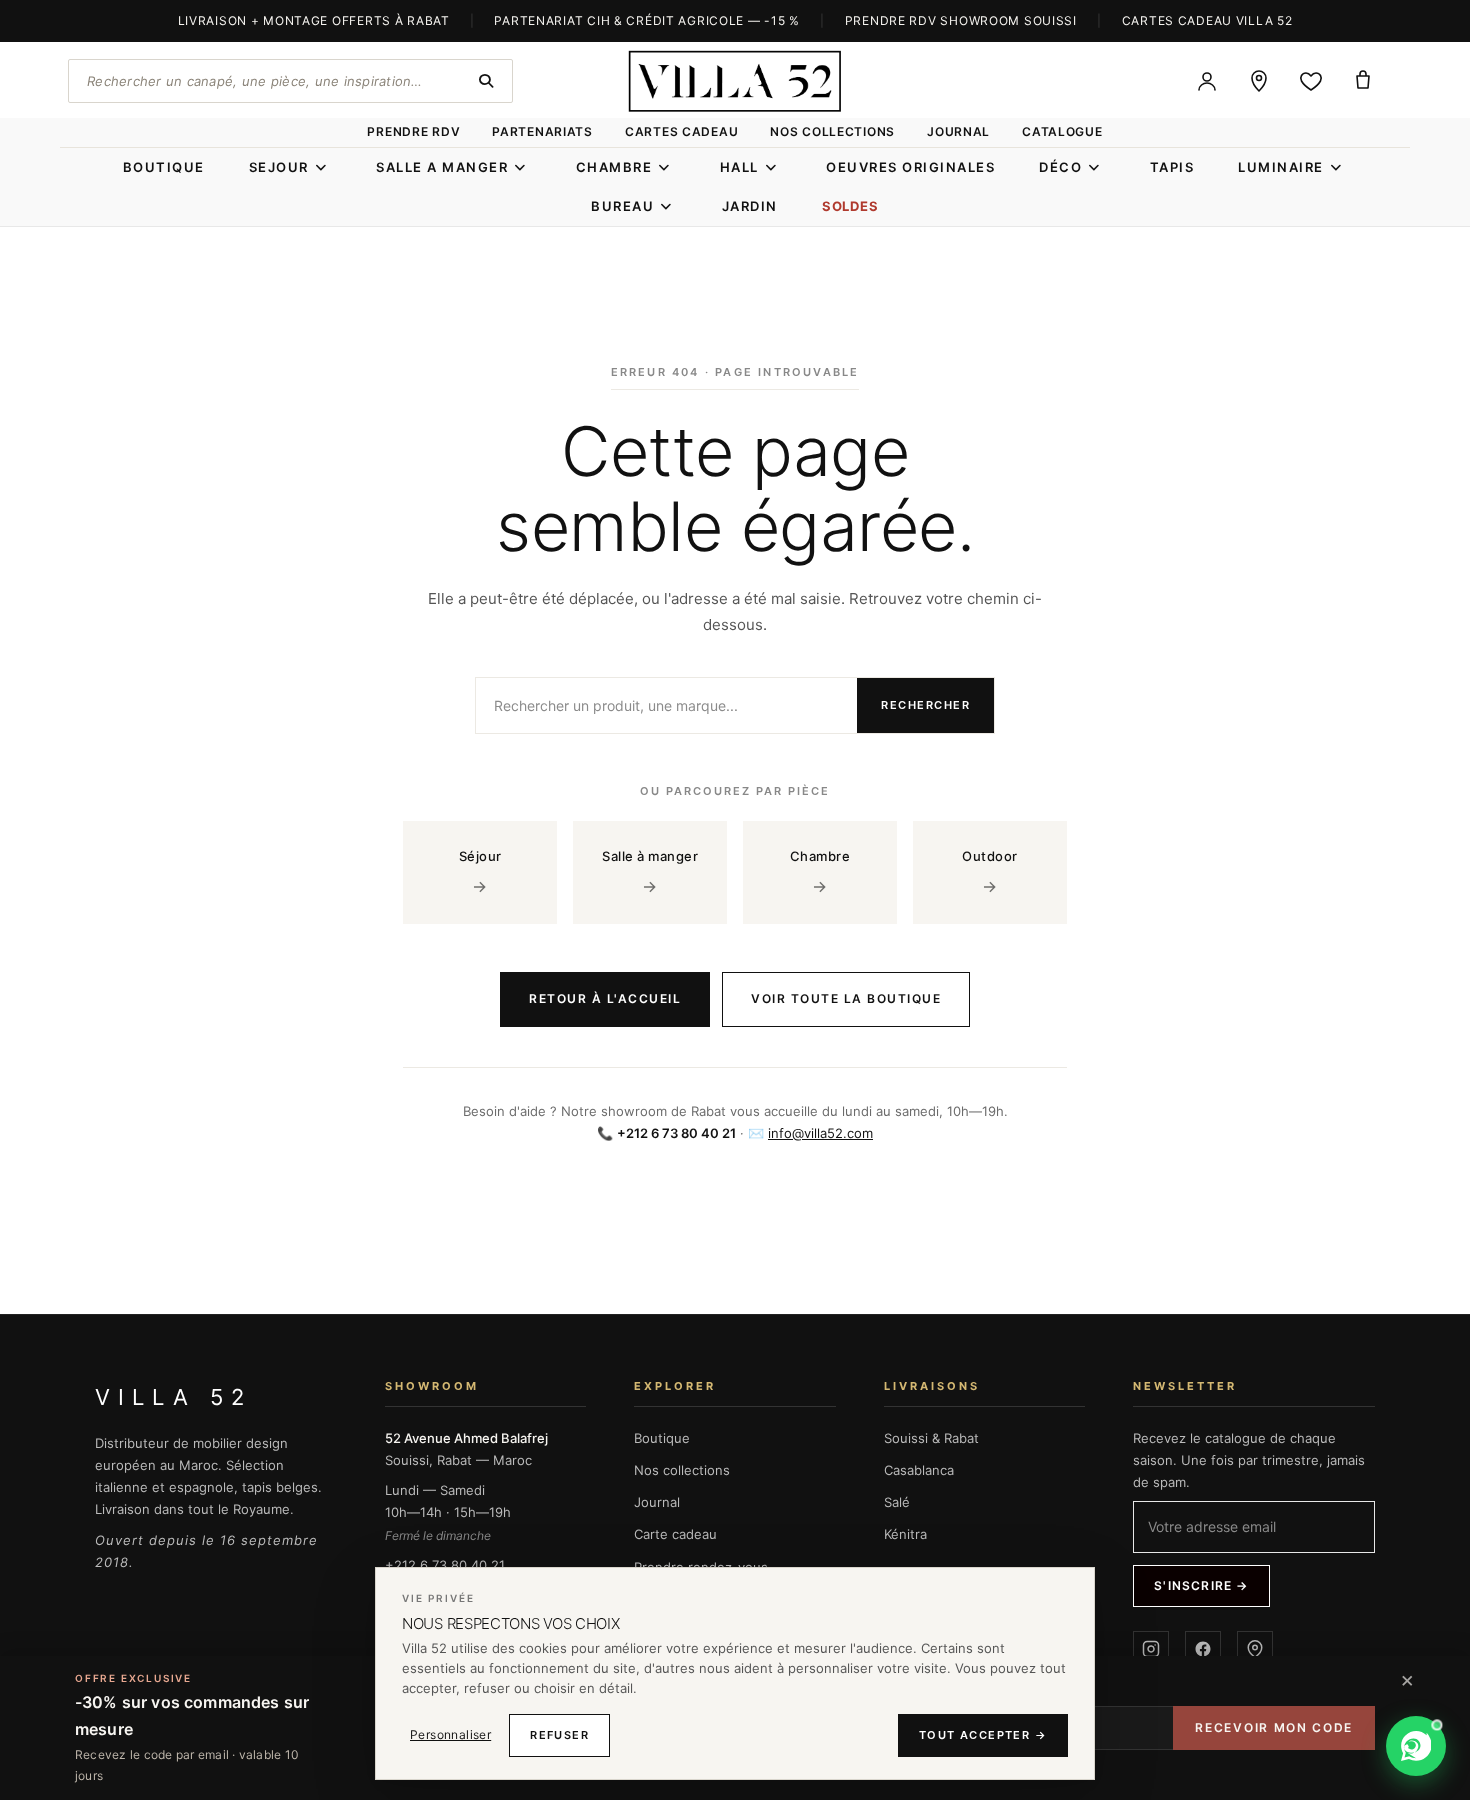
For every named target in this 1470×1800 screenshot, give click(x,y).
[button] (1335, 1746)
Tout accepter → (983, 1735)
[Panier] (1363, 81)
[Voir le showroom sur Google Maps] (1259, 81)
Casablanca (919, 1470)
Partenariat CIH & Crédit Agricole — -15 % (647, 20)
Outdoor (990, 872)
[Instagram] (1151, 1649)
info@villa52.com (820, 1133)
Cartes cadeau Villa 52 (1207, 20)
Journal (958, 131)
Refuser (559, 1735)
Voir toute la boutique (846, 998)
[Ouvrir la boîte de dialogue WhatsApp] (1416, 1746)
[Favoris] (1311, 81)
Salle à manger (650, 872)
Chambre (820, 872)
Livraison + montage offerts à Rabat (314, 20)
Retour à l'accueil (605, 998)
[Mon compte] (1207, 81)
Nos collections (832, 131)
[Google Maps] (1255, 1649)
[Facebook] (1203, 1649)
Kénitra (905, 1534)
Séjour (480, 872)
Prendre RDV (413, 131)
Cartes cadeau (681, 131)
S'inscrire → (1201, 1585)
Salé (897, 1502)
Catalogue (1062, 131)
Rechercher (925, 705)
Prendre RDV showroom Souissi (961, 20)
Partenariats (542, 131)
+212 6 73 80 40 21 (445, 1565)
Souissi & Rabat (931, 1438)
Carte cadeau (675, 1534)
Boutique (662, 1438)
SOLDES (850, 206)
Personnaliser (450, 1734)
